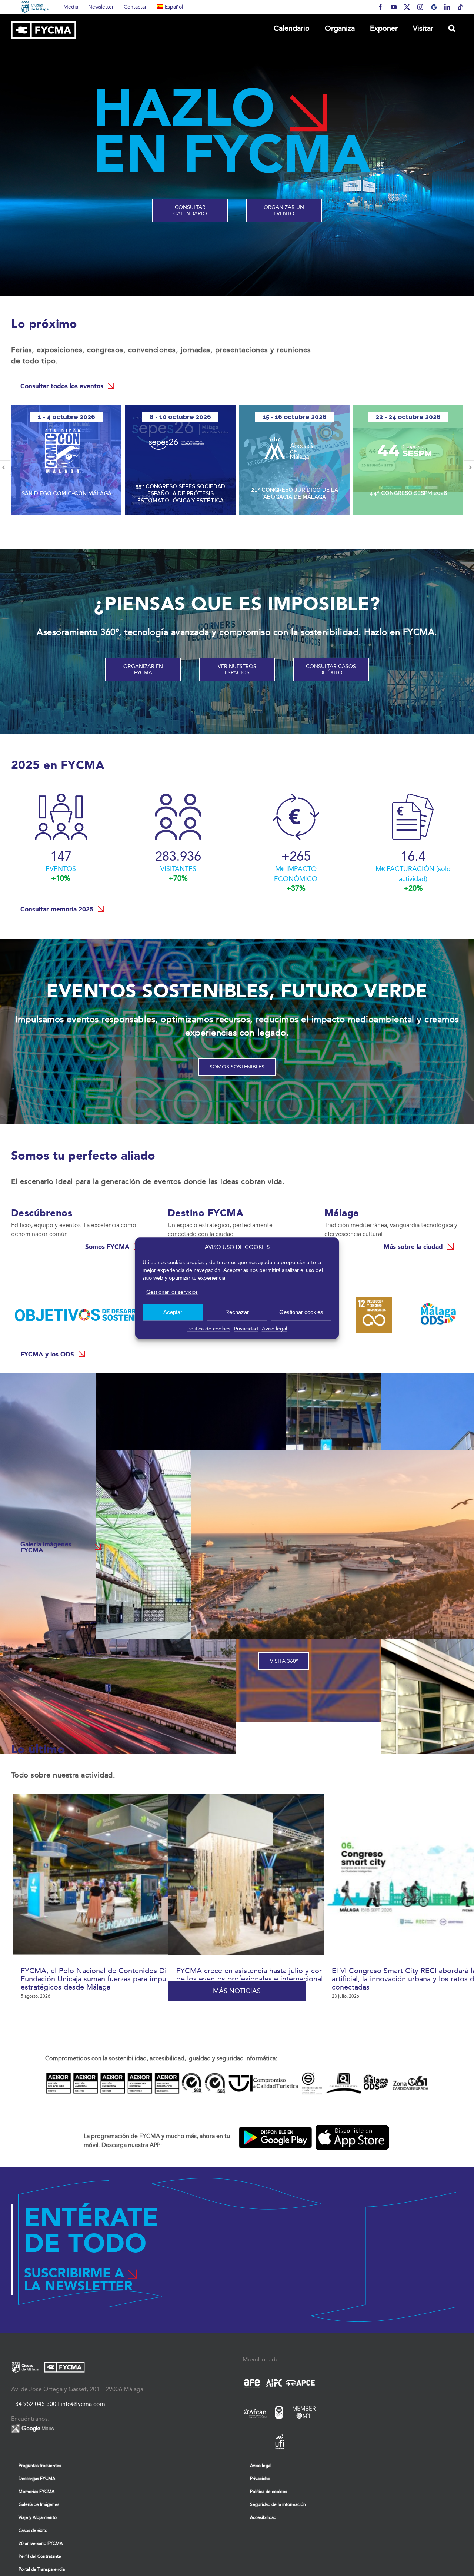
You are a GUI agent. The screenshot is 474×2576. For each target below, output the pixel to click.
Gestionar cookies (301, 1312)
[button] (452, 28)
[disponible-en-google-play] (276, 2121)
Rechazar (237, 1312)
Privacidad (246, 1329)
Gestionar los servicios (172, 1292)
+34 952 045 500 (34, 2404)
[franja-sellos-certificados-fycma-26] (237, 2073)
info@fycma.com (83, 2404)
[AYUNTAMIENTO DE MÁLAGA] (35, 7)
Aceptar (173, 1312)
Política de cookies (209, 1329)
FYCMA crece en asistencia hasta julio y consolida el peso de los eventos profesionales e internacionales (273, 1975)
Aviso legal (274, 1329)
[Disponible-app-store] (352, 2121)
